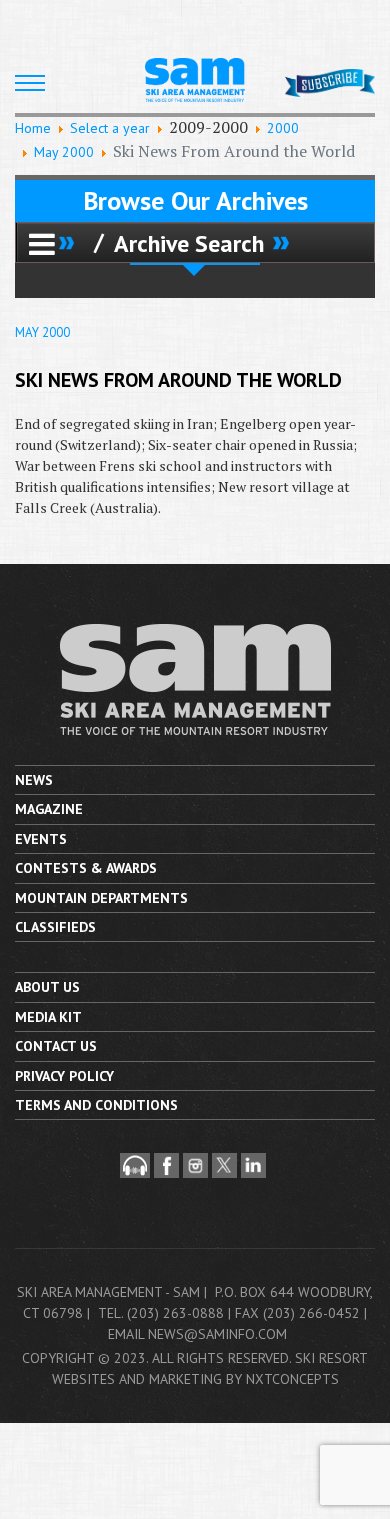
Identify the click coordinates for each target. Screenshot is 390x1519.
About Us (47, 987)
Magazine (49, 809)
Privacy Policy (64, 1076)
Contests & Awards (86, 868)
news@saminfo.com (217, 1334)
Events (41, 839)
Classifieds (55, 927)
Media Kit (48, 1017)
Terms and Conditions (96, 1105)
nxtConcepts (292, 1379)
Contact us (56, 1046)
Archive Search (189, 243)
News (34, 780)
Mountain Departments (101, 898)
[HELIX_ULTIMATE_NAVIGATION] (30, 83)
